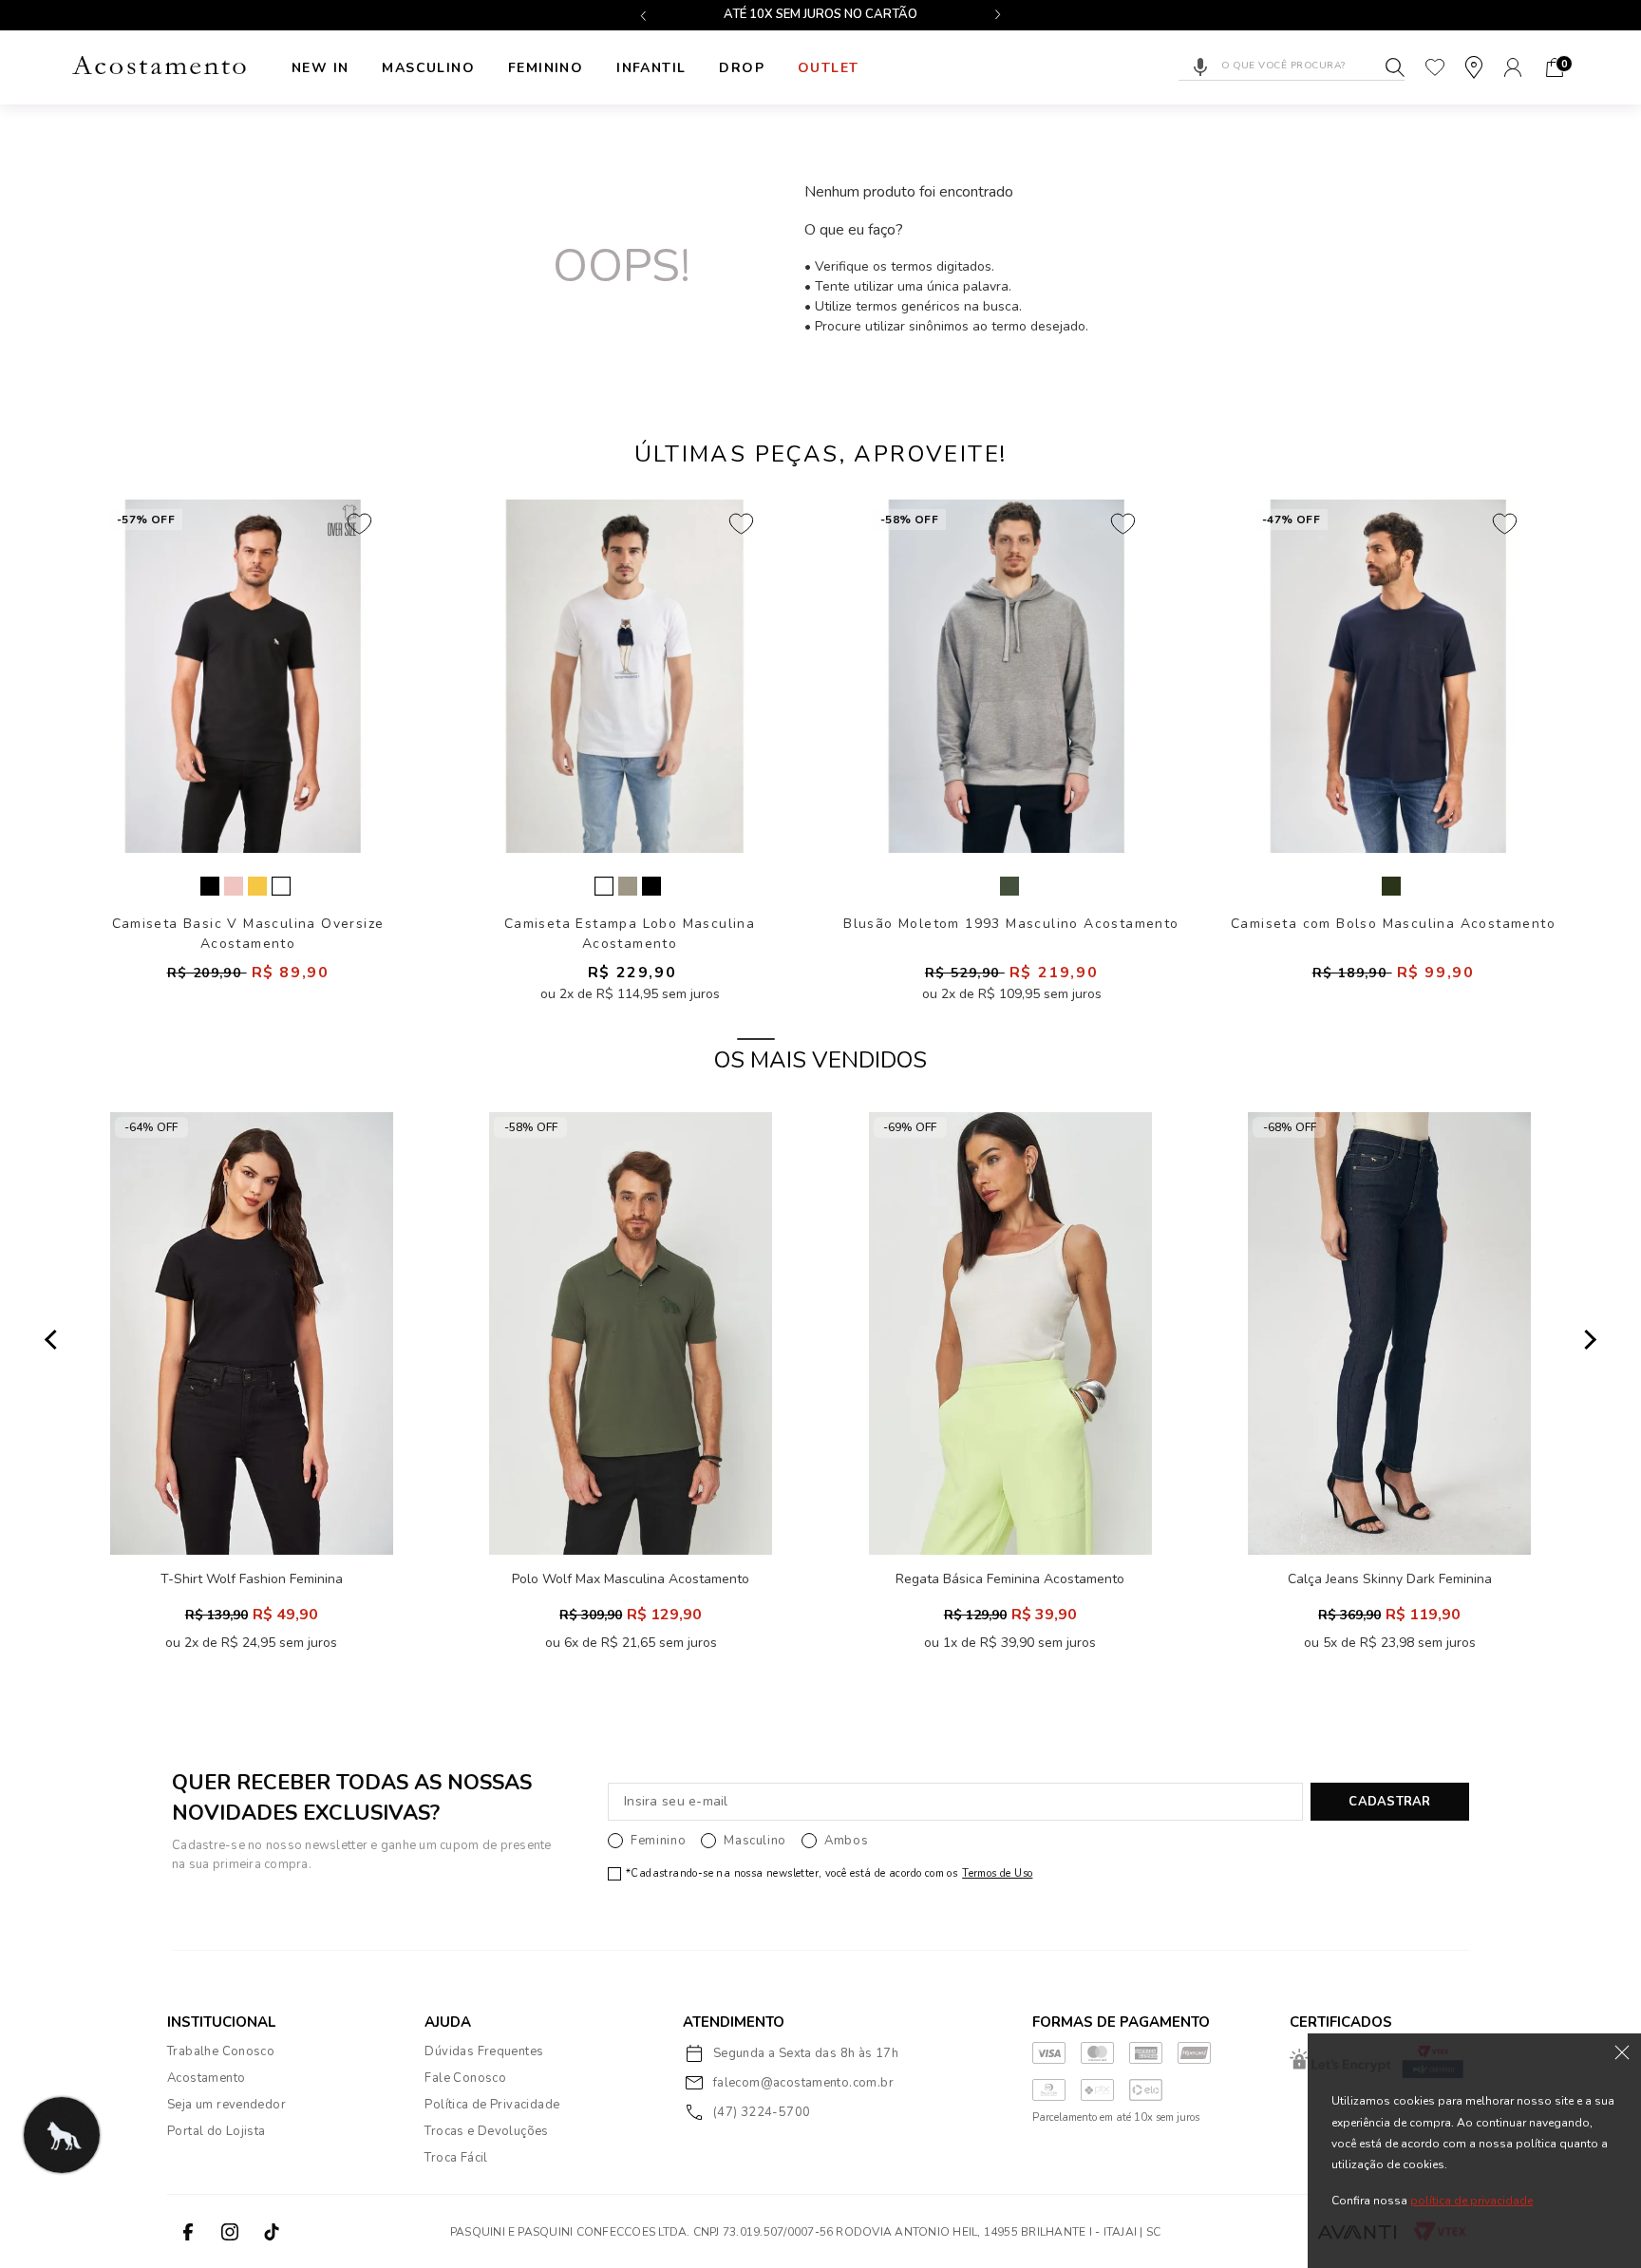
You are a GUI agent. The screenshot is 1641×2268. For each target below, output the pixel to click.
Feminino (546, 68)
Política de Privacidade (492, 2105)
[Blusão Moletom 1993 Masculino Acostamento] (1007, 676)
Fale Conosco (465, 2078)
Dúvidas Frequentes (484, 2051)
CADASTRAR (1389, 1802)
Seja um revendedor (226, 2105)
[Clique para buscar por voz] (1200, 67)
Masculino (428, 68)
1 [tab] (756, 1039)
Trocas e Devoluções (486, 2131)
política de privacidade (1471, 2201)
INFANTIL (651, 68)
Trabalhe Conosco (221, 2051)
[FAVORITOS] (1435, 67)
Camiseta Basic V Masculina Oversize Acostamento (248, 933)
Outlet (828, 68)
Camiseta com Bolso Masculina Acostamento (1393, 924)
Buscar (1395, 67)
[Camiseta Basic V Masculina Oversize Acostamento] (243, 676)
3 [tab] (885, 1039)
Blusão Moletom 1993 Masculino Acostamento (1011, 924)
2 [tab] (820, 1039)
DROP (742, 68)
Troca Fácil (456, 2158)
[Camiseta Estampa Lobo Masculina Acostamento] (625, 676)
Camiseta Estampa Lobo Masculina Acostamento (630, 933)
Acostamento (206, 2078)
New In (320, 68)
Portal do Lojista (217, 2131)
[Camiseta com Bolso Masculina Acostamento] (1388, 676)
